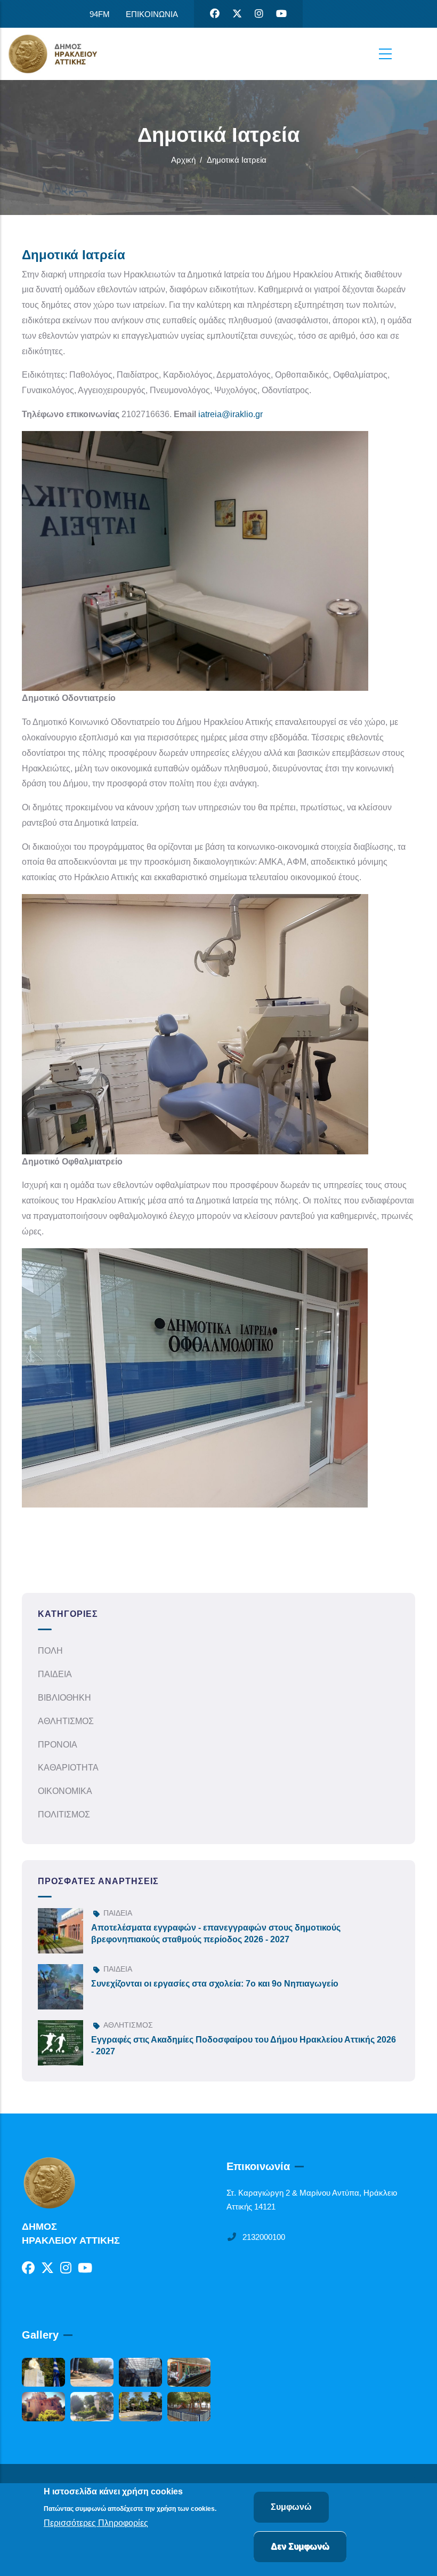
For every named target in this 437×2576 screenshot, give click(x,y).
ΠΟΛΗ (50, 1651)
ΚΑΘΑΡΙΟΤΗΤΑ (68, 1768)
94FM (100, 14)
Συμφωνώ (291, 2507)
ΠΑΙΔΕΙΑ (55, 1674)
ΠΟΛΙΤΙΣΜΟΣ (64, 1815)
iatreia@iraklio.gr (230, 414)
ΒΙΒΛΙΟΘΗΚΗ (64, 1698)
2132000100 (264, 2237)
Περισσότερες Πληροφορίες (96, 2523)
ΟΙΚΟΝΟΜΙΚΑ (65, 1791)
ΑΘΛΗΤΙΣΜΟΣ (66, 1721)
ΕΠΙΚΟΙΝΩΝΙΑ (152, 14)
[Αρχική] (61, 54)
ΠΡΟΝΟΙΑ (58, 1745)
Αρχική (183, 160)
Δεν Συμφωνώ (300, 2546)
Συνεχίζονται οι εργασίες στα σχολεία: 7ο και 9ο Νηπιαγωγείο (215, 1984)
